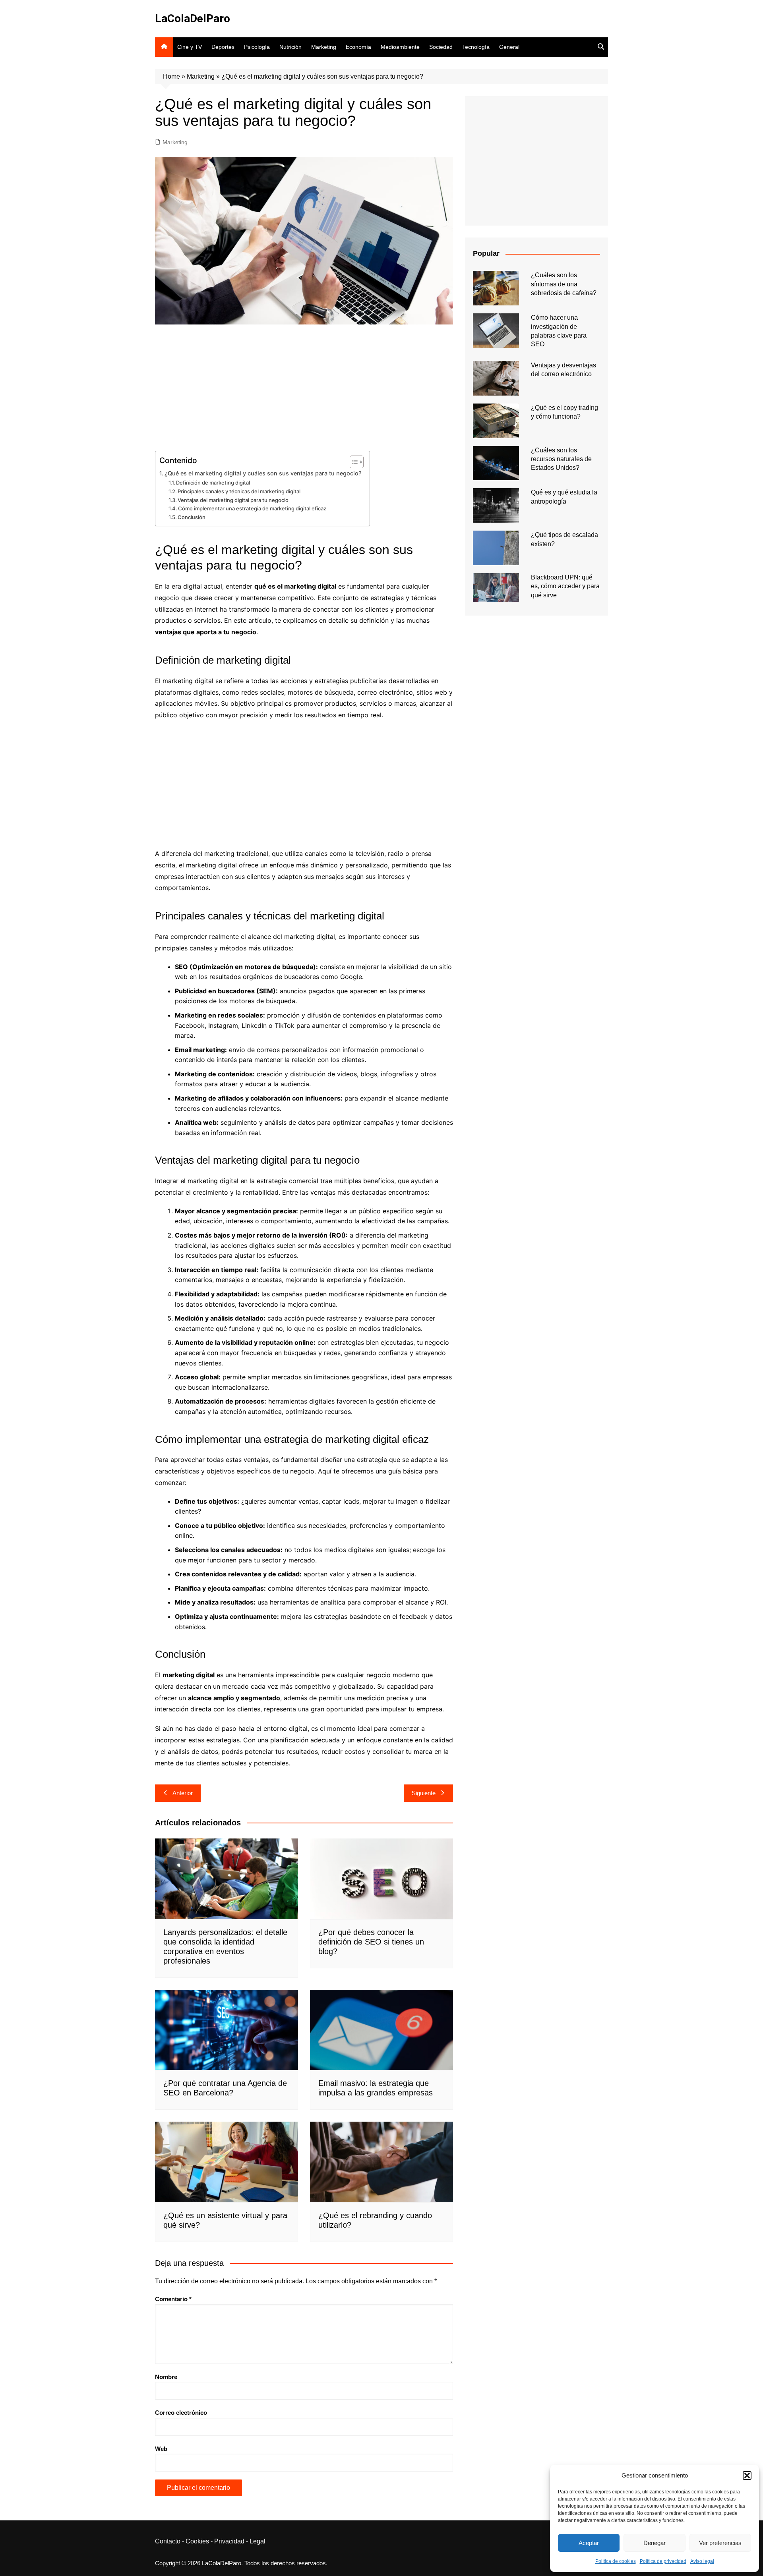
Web (161, 2449)
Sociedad (441, 47)
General (509, 47)
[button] (747, 2476)
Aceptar (589, 2543)
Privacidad (229, 2541)
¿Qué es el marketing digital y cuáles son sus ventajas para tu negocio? (263, 473)
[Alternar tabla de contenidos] (353, 462)
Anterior (183, 1793)
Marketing (324, 47)
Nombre (166, 2377)
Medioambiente (400, 47)
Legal (258, 2541)
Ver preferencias (720, 2543)
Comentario (173, 2299)
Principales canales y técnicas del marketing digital (239, 491)
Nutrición (290, 47)
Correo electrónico (181, 2413)
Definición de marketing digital (213, 483)
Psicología (257, 47)
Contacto (168, 2541)
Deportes (223, 47)
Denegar (655, 2543)
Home (171, 76)
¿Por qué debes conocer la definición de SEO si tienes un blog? (371, 1942)
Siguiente (424, 1793)
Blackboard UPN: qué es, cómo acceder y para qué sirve (565, 586)
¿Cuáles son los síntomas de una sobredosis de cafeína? (564, 284)
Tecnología (476, 47)
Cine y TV (190, 47)
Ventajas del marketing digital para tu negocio (233, 500)
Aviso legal (702, 2561)
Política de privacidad (663, 2561)
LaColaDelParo (193, 18)
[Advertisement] (304, 392)
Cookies (197, 2541)
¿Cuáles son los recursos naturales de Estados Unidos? (561, 459)
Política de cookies (616, 2561)
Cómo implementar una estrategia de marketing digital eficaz (252, 508)
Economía (358, 47)
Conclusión (192, 517)
